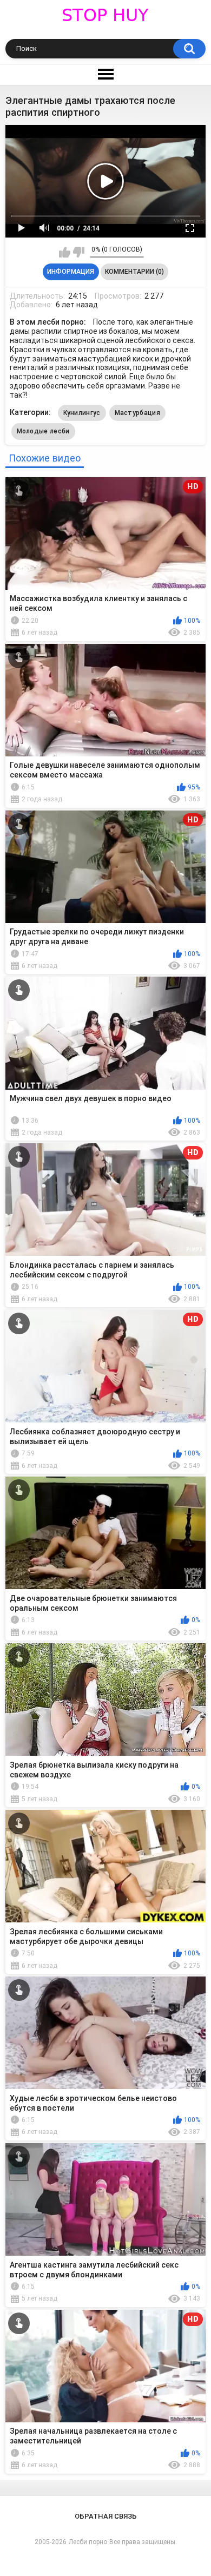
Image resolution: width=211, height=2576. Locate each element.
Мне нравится (65, 252)
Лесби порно (88, 2542)
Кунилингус (82, 413)
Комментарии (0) (134, 272)
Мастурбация (137, 413)
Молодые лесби (43, 431)
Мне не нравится (79, 252)
